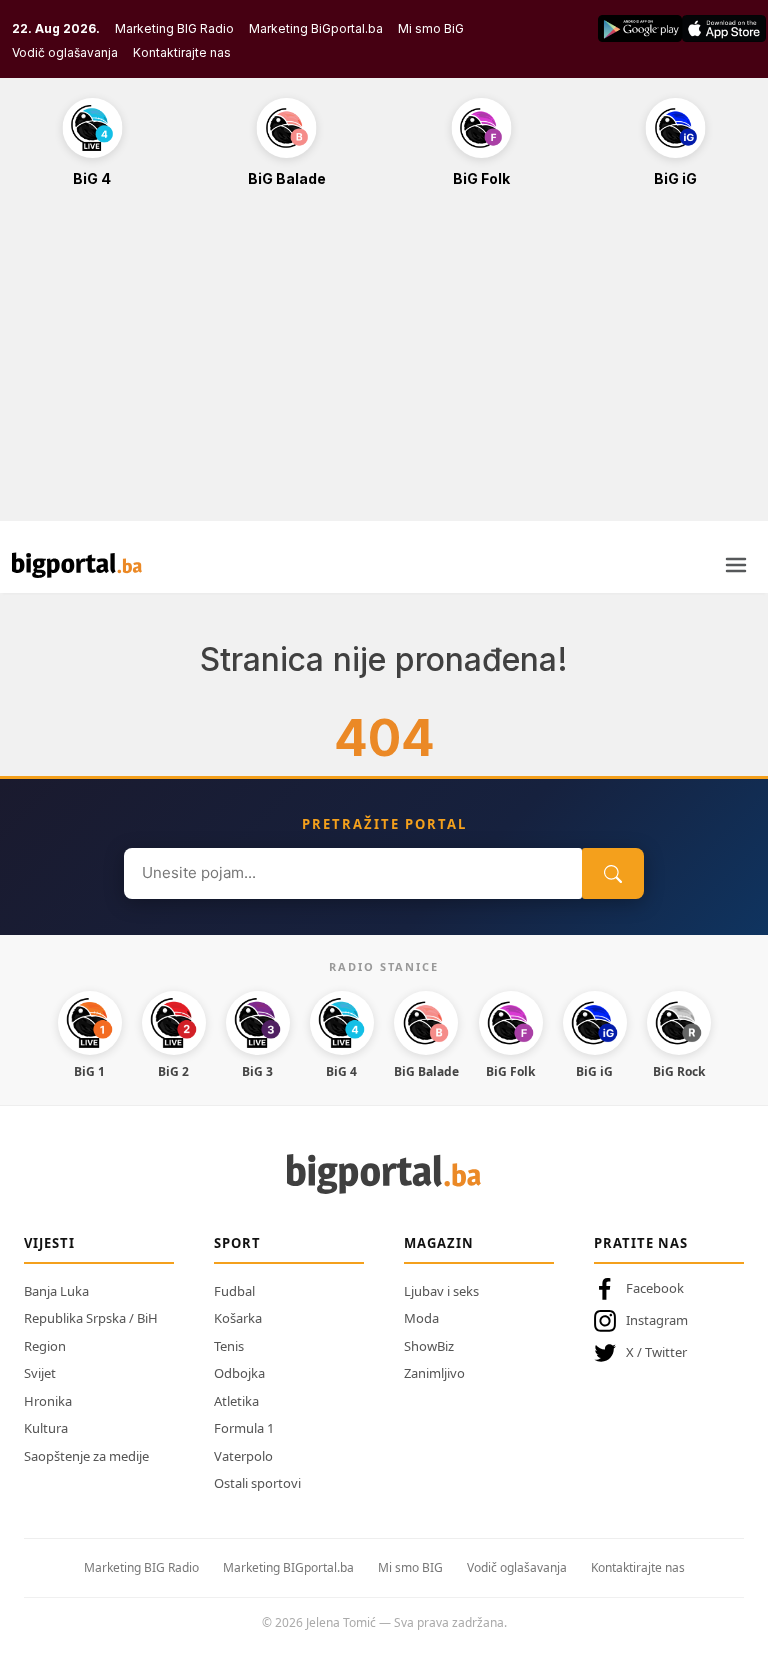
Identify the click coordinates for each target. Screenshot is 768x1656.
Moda (421, 1318)
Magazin (439, 1243)
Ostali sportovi (257, 1483)
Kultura (46, 1428)
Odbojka (239, 1373)
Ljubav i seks (441, 1291)
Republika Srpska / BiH (91, 1318)
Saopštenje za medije (86, 1456)
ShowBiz (429, 1346)
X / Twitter (656, 1352)
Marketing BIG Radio (174, 28)
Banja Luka (56, 1291)
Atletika (236, 1401)
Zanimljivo (434, 1373)
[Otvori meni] (736, 565)
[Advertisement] (384, 365)
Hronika (48, 1401)
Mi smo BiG (431, 28)
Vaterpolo (243, 1456)
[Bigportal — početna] (77, 565)
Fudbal (234, 1291)
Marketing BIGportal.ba (288, 1567)
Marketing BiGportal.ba (316, 28)
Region (45, 1346)
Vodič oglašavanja (65, 52)
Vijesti (49, 1243)
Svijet (40, 1373)
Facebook (655, 1288)
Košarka (238, 1318)
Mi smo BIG (410, 1567)
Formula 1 (244, 1428)
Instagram (657, 1320)
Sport (237, 1243)
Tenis (229, 1346)
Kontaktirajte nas (182, 52)
